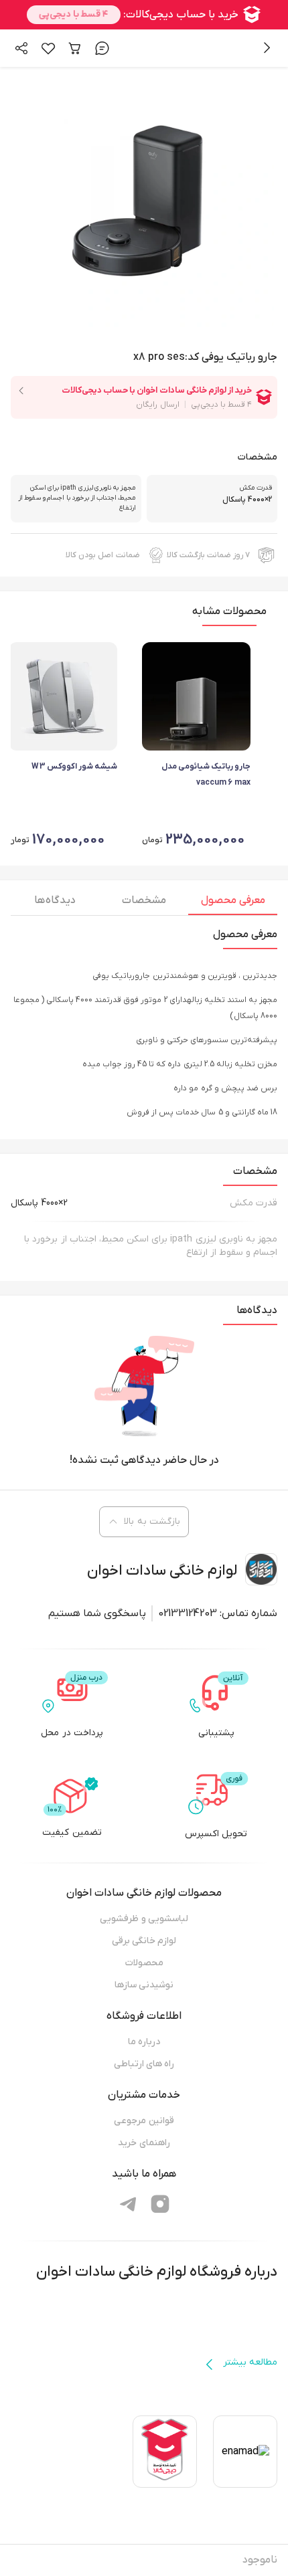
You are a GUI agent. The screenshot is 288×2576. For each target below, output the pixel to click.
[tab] (233, 904)
